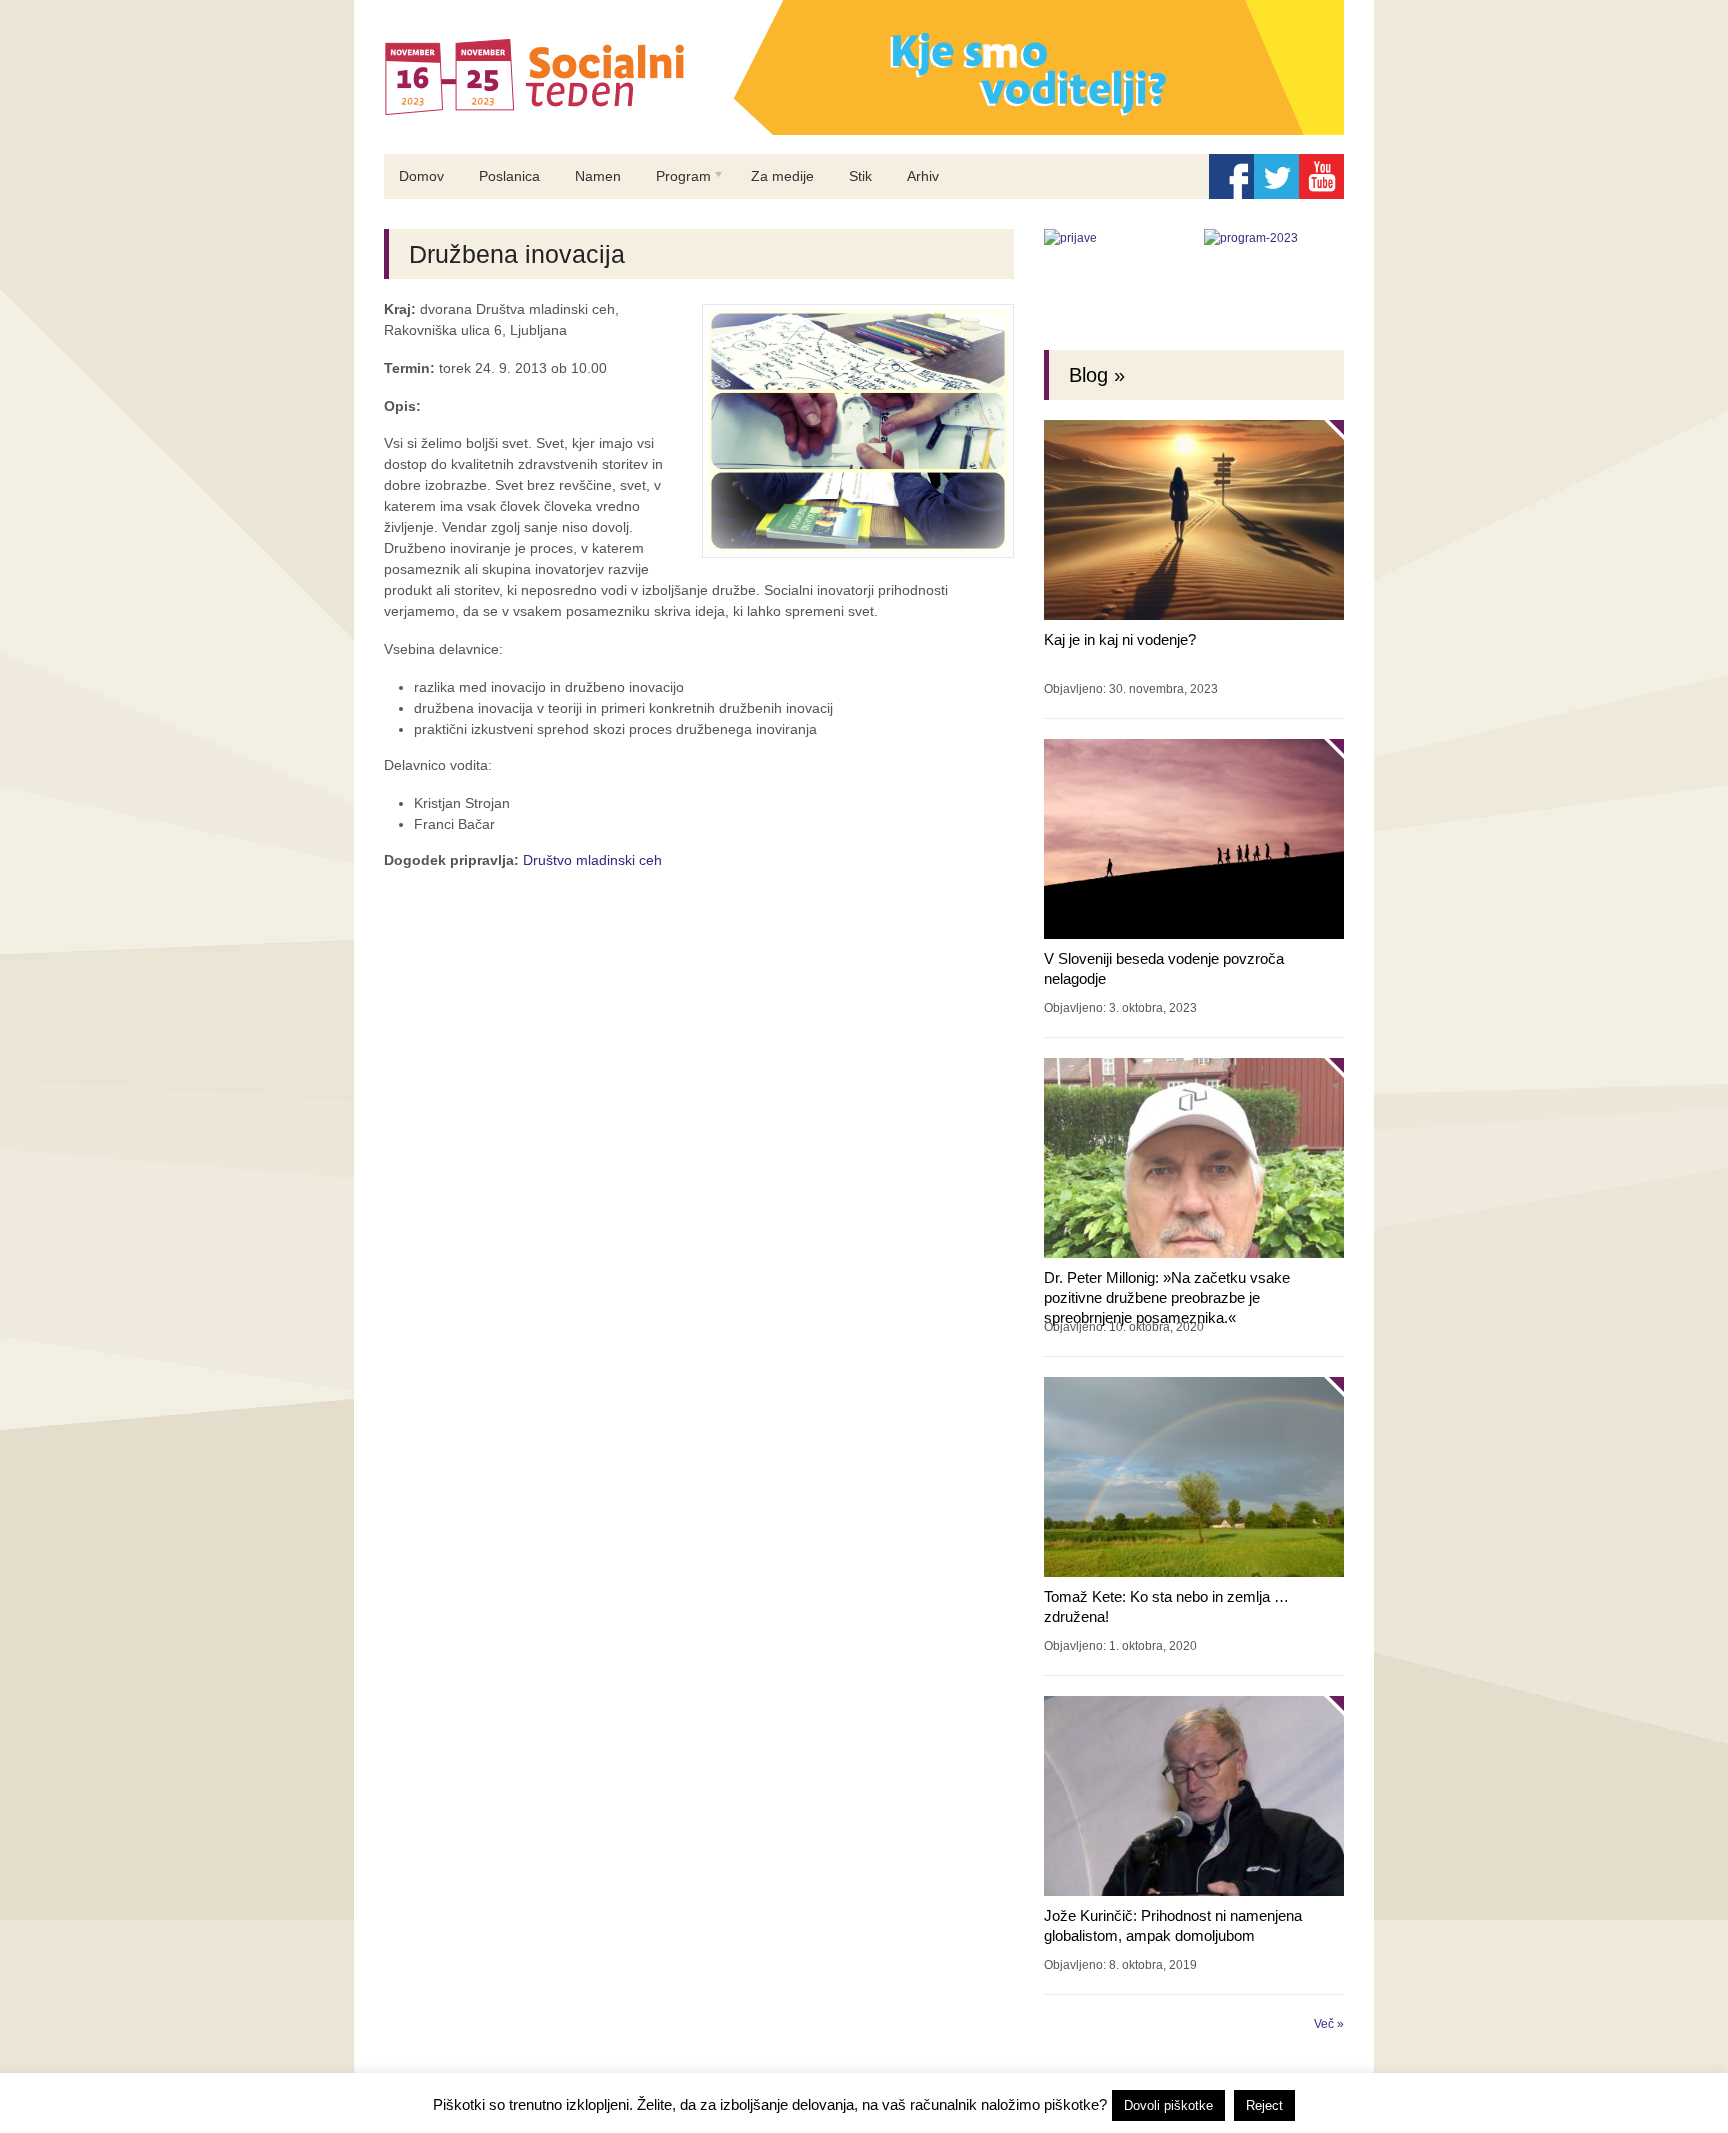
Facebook (1231, 176)
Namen (598, 176)
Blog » (1097, 375)
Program (676, 183)
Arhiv (923, 176)
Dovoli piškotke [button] (1168, 2105)
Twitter (1276, 176)
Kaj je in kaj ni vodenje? (1120, 639)
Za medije (782, 176)
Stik (860, 176)
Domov (421, 176)
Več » (1329, 2024)
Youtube (1321, 176)
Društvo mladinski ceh (592, 860)
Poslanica (509, 176)
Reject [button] (1264, 2105)
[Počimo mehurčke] (864, 131)
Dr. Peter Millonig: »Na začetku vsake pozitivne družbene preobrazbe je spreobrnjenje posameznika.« (1167, 1297)
